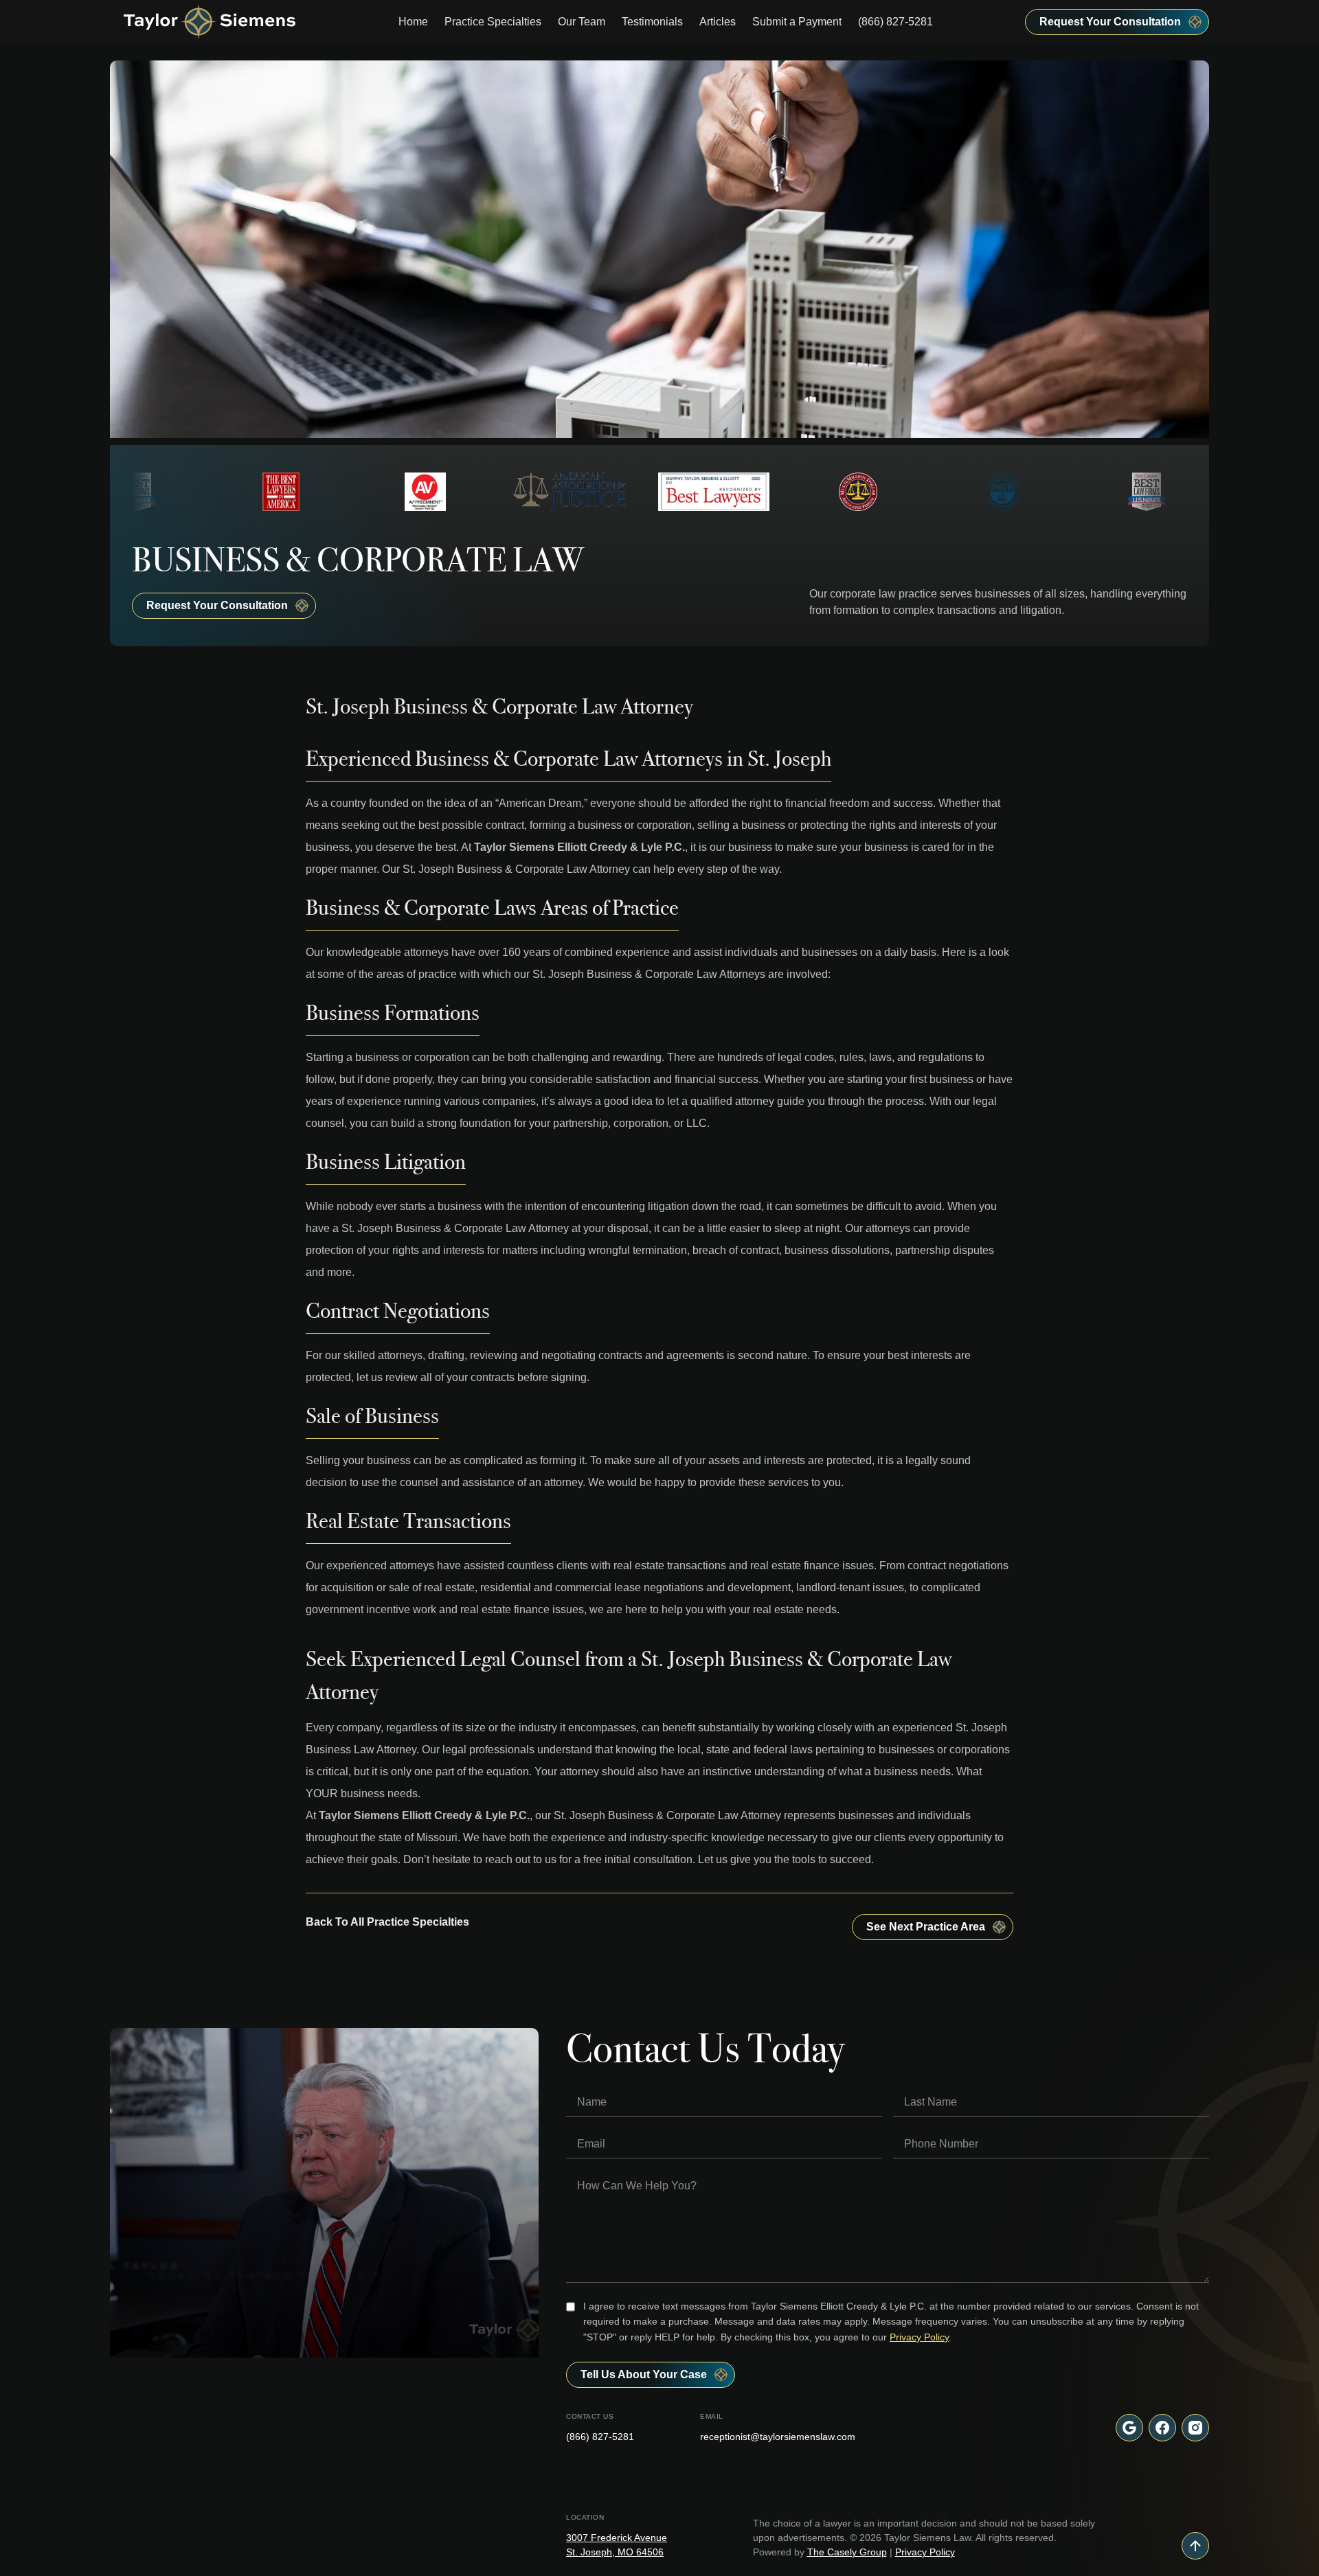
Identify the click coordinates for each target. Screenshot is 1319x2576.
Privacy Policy (919, 2337)
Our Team (582, 22)
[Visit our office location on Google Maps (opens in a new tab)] (1129, 2428)
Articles (718, 22)
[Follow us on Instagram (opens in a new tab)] (1195, 2428)
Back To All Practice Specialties (387, 1922)
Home (413, 22)
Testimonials (652, 22)
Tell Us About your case (644, 2374)
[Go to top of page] (1195, 2546)
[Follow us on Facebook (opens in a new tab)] (1162, 2428)
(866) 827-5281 (895, 22)
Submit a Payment (797, 22)
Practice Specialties (493, 22)
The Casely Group (847, 2552)
